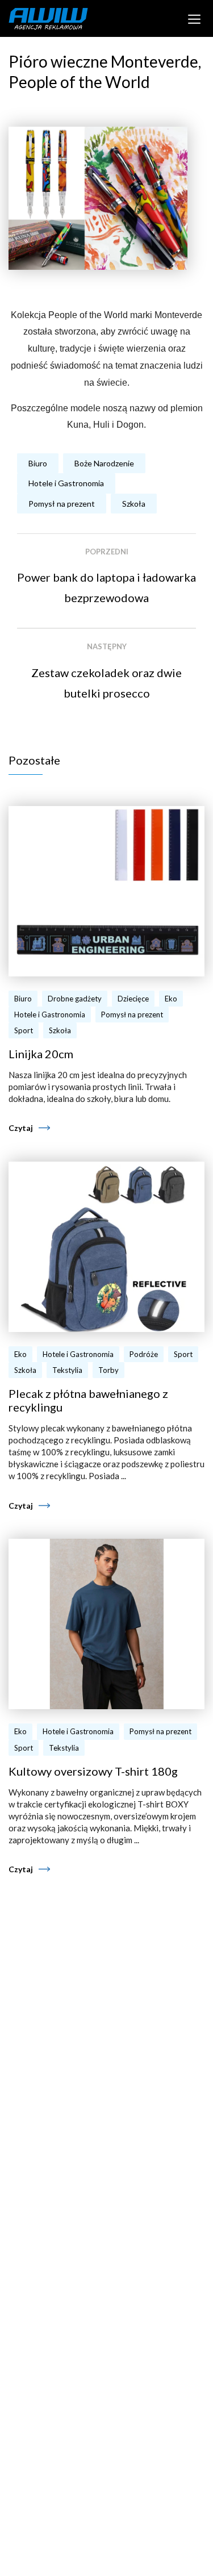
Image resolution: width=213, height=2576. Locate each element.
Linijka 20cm (41, 1054)
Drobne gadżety (75, 999)
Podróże (144, 1354)
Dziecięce (133, 999)
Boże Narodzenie (104, 463)
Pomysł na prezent (62, 504)
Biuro (38, 463)
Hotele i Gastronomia (66, 483)
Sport (24, 1030)
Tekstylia (67, 1370)
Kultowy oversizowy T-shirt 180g (93, 1771)
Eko (171, 999)
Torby (108, 1370)
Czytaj (21, 1128)
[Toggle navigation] (195, 18)
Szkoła (134, 504)
